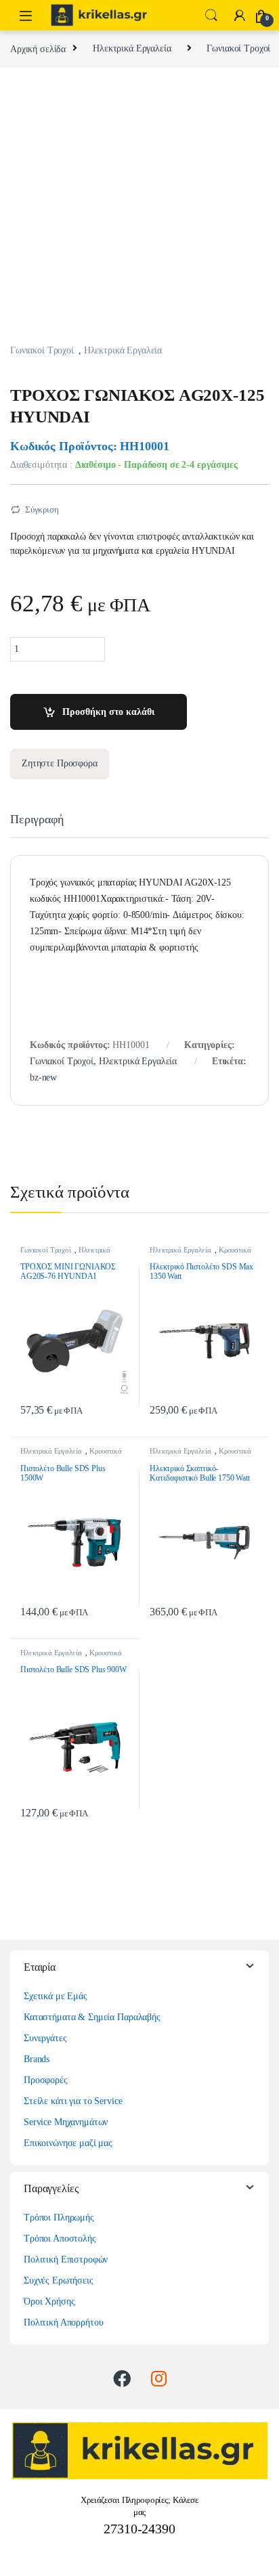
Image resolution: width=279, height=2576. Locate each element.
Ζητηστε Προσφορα (60, 763)
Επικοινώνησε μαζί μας (68, 2143)
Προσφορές (46, 2080)
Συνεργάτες (45, 2038)
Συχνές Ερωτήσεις (59, 2280)
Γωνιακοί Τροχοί (238, 48)
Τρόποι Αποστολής (60, 2239)
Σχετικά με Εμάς (56, 1996)
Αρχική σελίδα (38, 48)
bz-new (43, 1077)
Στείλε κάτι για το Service (73, 2101)
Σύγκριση (42, 509)
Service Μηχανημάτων (66, 2122)
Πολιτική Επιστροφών (66, 2260)
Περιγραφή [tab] (37, 820)
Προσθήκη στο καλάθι (108, 712)
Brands (37, 2059)
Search (211, 16)
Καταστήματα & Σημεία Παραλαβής (92, 2017)
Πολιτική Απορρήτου (63, 2322)
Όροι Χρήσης (49, 2301)
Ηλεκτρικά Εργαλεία (132, 48)
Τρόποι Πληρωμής (59, 2218)
